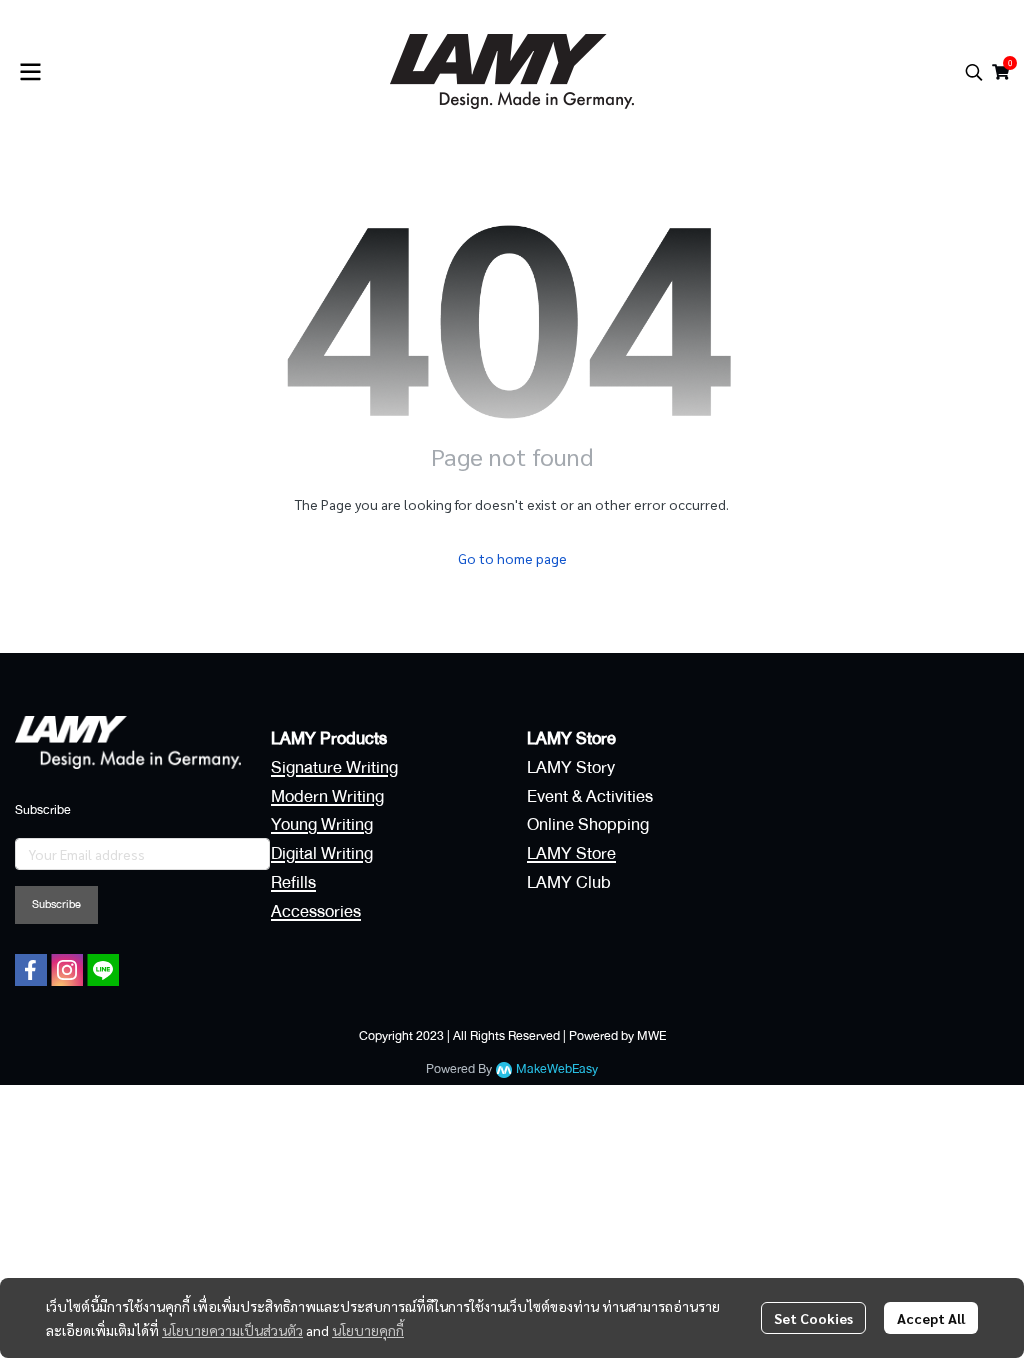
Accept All (931, 1318)
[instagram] (67, 970)
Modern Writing (327, 796)
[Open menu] (30, 72)
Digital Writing (322, 853)
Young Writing (322, 824)
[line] (103, 970)
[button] (974, 72)
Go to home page (512, 558)
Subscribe (56, 904)
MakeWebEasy (557, 1069)
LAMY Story (571, 767)
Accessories (316, 911)
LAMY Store (571, 853)
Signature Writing (334, 767)
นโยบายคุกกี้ (368, 1330)
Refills (293, 882)
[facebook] (31, 970)
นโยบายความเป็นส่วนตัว (232, 1330)
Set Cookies (813, 1318)
